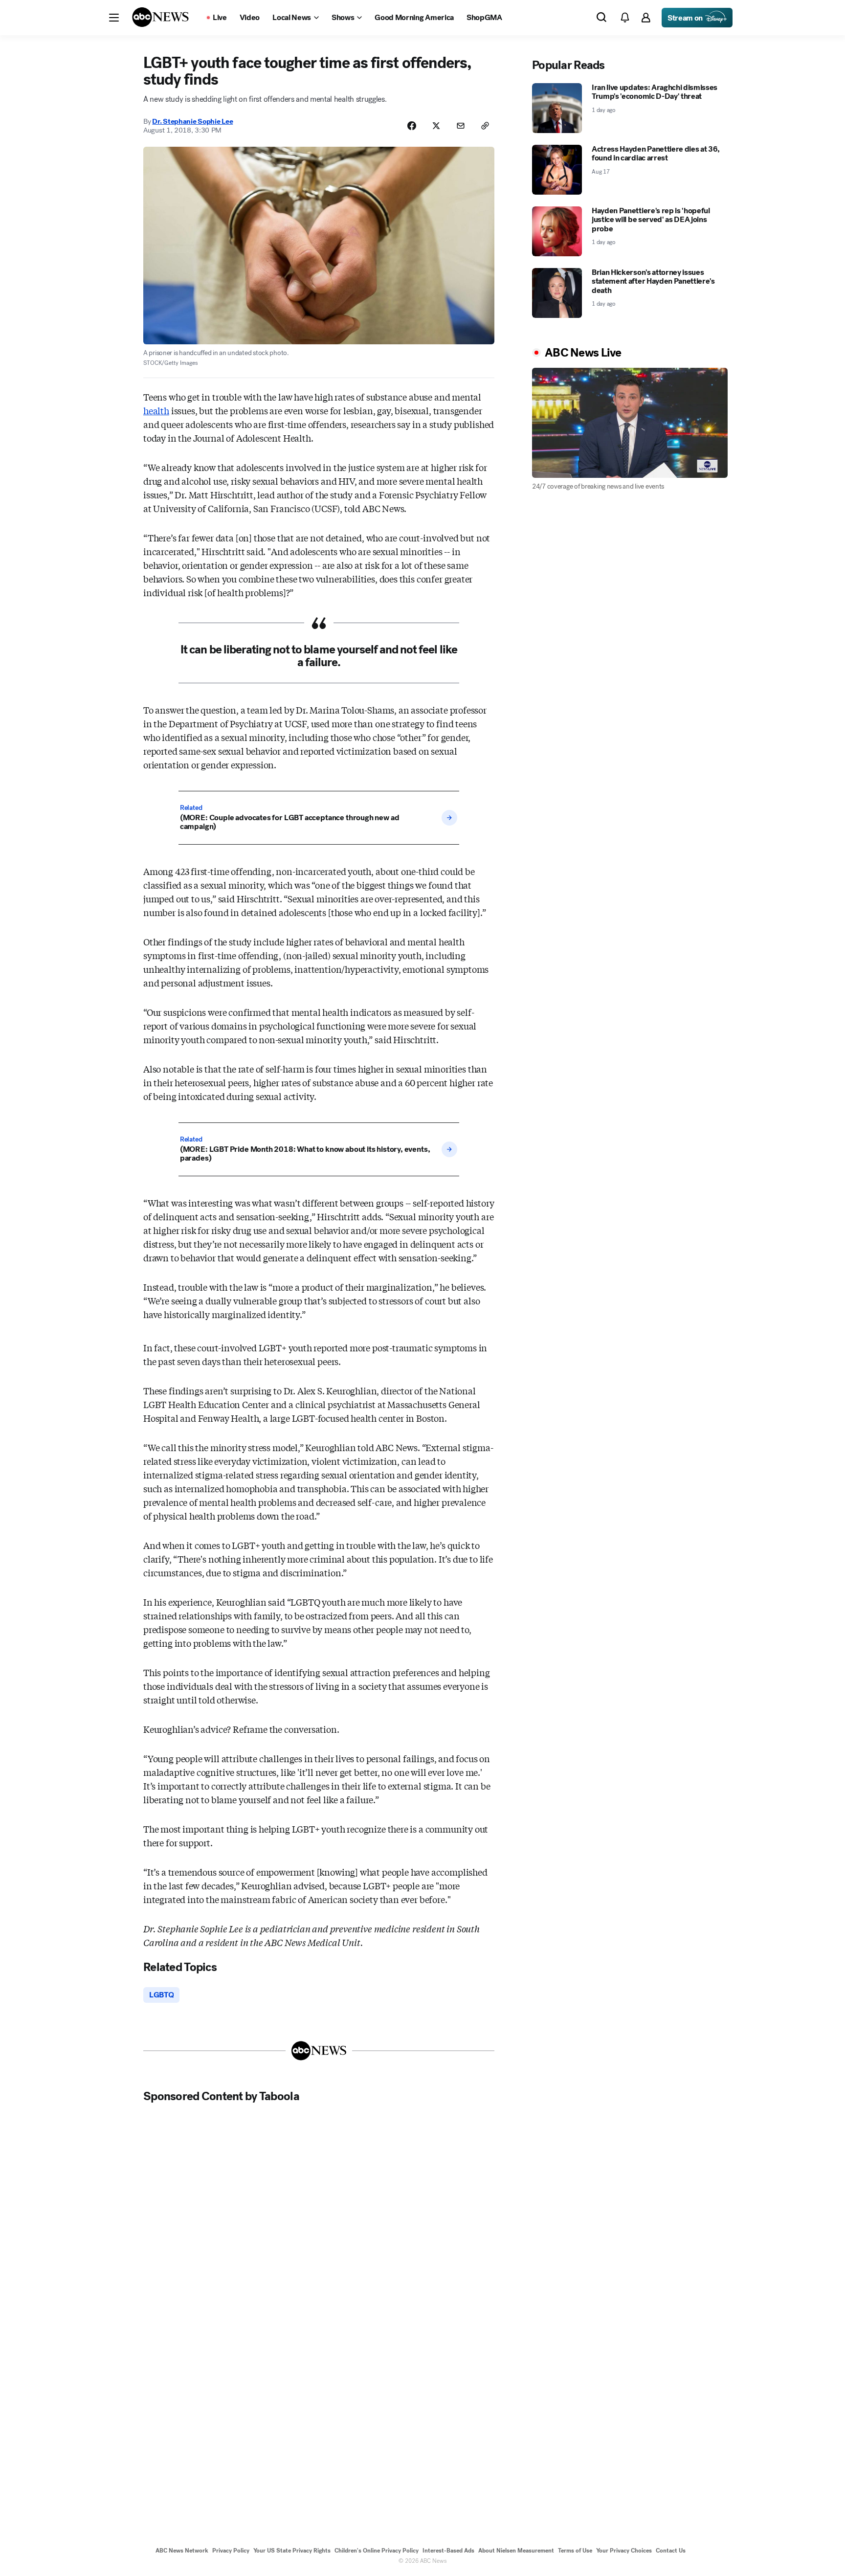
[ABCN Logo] (160, 17)
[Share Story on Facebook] (412, 126)
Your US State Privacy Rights (292, 2551)
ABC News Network (182, 2551)
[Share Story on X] (436, 126)
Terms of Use (575, 2551)
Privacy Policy (231, 2551)
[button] (114, 18)
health (156, 410)
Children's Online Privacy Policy (377, 2551)
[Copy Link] (485, 126)
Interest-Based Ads (448, 2551)
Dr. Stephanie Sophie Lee (192, 121)
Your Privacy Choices (624, 2551)
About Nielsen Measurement (516, 2551)
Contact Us (671, 2551)
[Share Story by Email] (461, 126)
